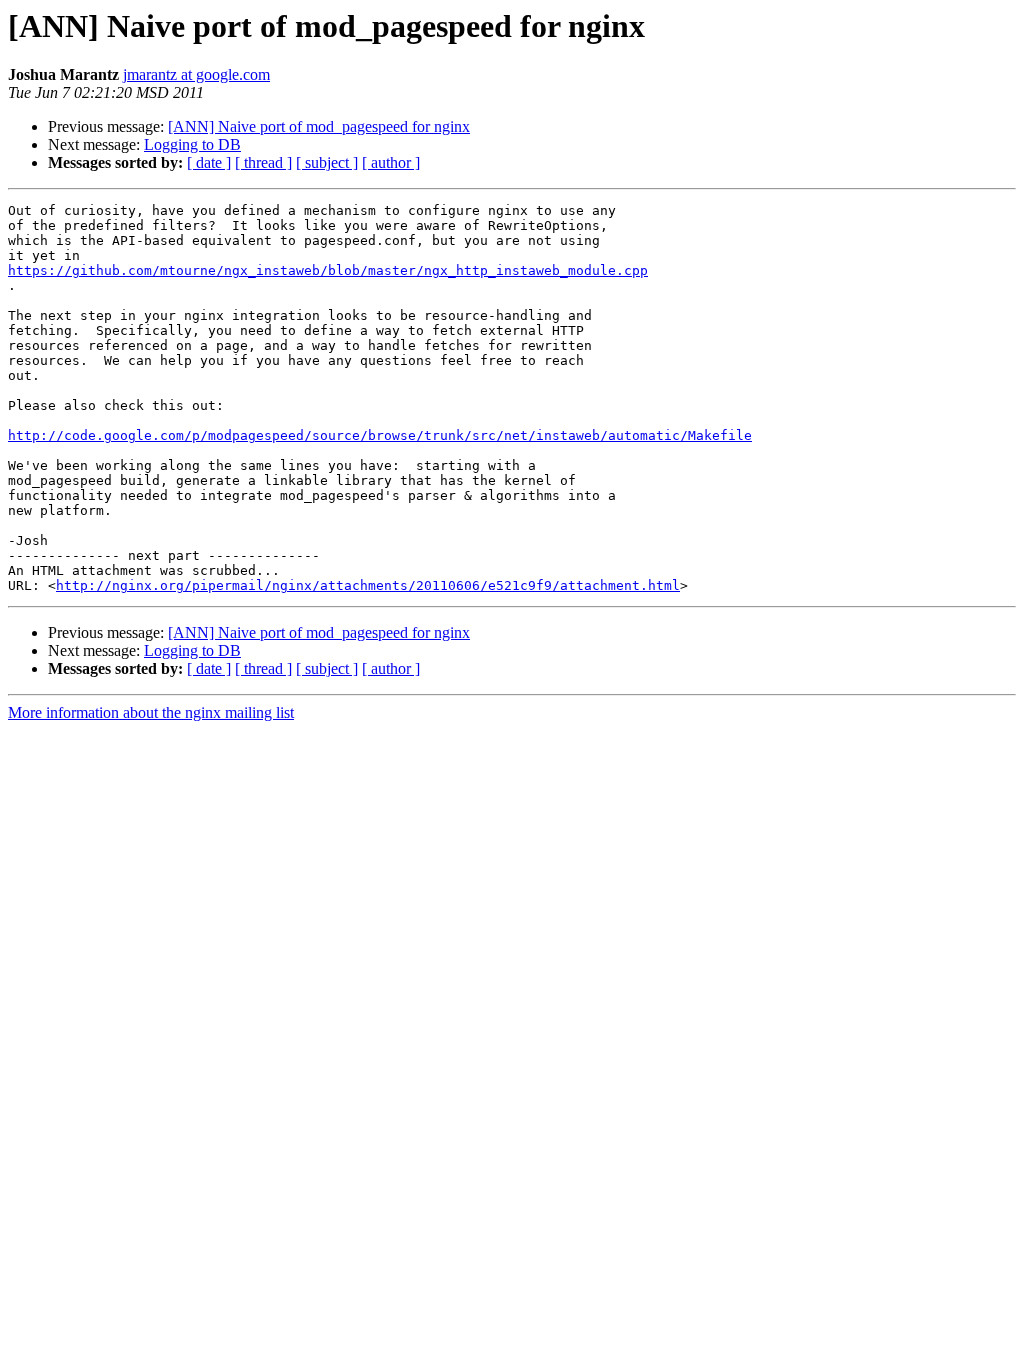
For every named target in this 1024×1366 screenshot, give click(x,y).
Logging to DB (192, 144)
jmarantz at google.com (196, 74)
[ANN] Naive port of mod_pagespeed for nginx (319, 126)
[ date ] (209, 162)
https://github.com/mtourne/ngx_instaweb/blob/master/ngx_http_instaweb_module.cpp (328, 270)
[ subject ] (327, 162)
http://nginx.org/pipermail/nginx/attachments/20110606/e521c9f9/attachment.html (368, 585)
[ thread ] (263, 162)
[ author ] (391, 162)
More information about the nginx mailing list (151, 712)
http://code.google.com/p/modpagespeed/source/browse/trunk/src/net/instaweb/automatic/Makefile (380, 435)
